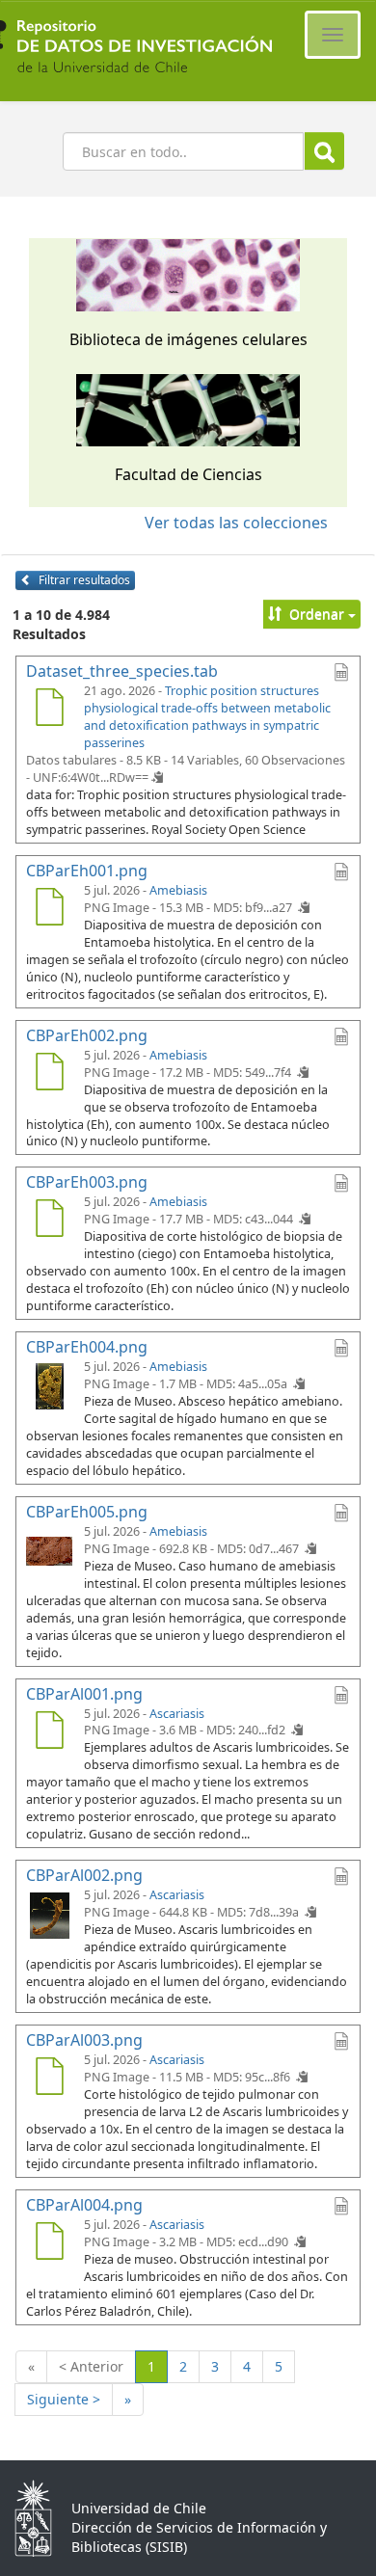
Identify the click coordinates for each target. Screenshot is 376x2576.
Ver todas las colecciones (236, 523)
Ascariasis (177, 1714)
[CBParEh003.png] (49, 1221)
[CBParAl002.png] (49, 1914)
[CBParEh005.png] (49, 1550)
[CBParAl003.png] (49, 2079)
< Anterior (91, 2366)
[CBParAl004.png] (49, 2243)
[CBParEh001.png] (49, 909)
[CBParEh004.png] (49, 1385)
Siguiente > (64, 2399)
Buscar (324, 151)
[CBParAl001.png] (49, 1732)
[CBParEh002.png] (49, 1074)
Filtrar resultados (83, 580)
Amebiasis (178, 890)
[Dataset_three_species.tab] (49, 710)
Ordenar (317, 614)
